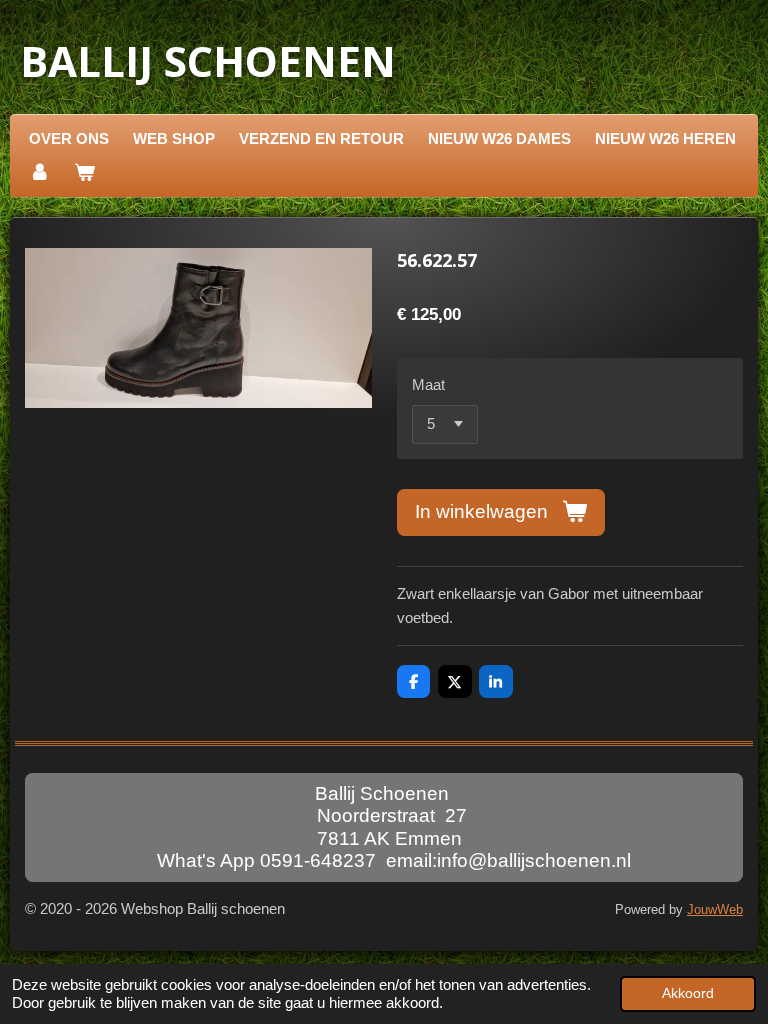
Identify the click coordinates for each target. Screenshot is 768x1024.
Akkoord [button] (688, 993)
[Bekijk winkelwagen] (84, 173)
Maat (428, 384)
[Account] (39, 173)
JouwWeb (715, 910)
